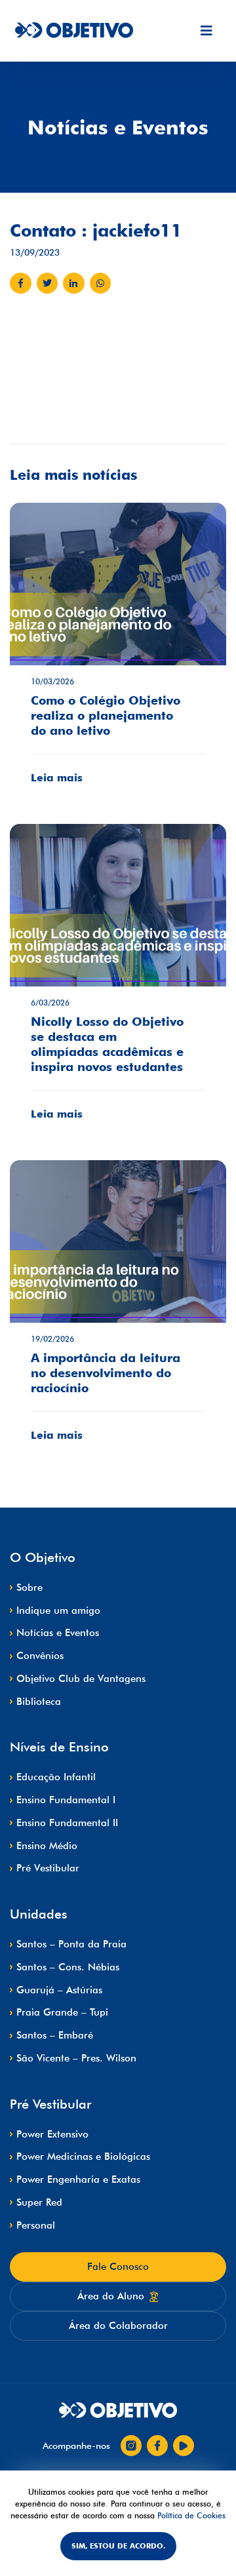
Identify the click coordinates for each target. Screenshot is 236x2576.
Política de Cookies (191, 2515)
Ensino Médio (47, 1846)
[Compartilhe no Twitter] (48, 283)
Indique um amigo (58, 1610)
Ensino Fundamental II (67, 1823)
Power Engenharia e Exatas (78, 2179)
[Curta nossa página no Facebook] (157, 2446)
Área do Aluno (111, 2296)
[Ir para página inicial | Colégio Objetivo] (118, 2411)
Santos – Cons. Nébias (68, 1967)
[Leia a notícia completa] (118, 653)
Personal (36, 2225)
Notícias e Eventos (58, 1633)
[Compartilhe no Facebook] (21, 283)
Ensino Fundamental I (66, 1800)
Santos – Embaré (55, 2035)
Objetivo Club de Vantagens (81, 1679)
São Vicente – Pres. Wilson (76, 2058)
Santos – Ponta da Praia (71, 1944)
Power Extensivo (52, 2134)
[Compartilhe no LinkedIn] (74, 283)
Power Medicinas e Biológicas (83, 2156)
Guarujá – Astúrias (59, 1990)
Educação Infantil (56, 1777)
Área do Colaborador (118, 2326)
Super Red (39, 2202)
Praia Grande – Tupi (62, 2012)
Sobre (29, 1588)
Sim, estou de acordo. (118, 2546)
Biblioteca (39, 1702)
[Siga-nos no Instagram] (131, 2446)
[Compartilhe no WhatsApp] (101, 283)
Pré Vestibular (48, 1868)
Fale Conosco (118, 2267)
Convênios (40, 1656)
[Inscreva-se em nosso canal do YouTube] (184, 2446)
